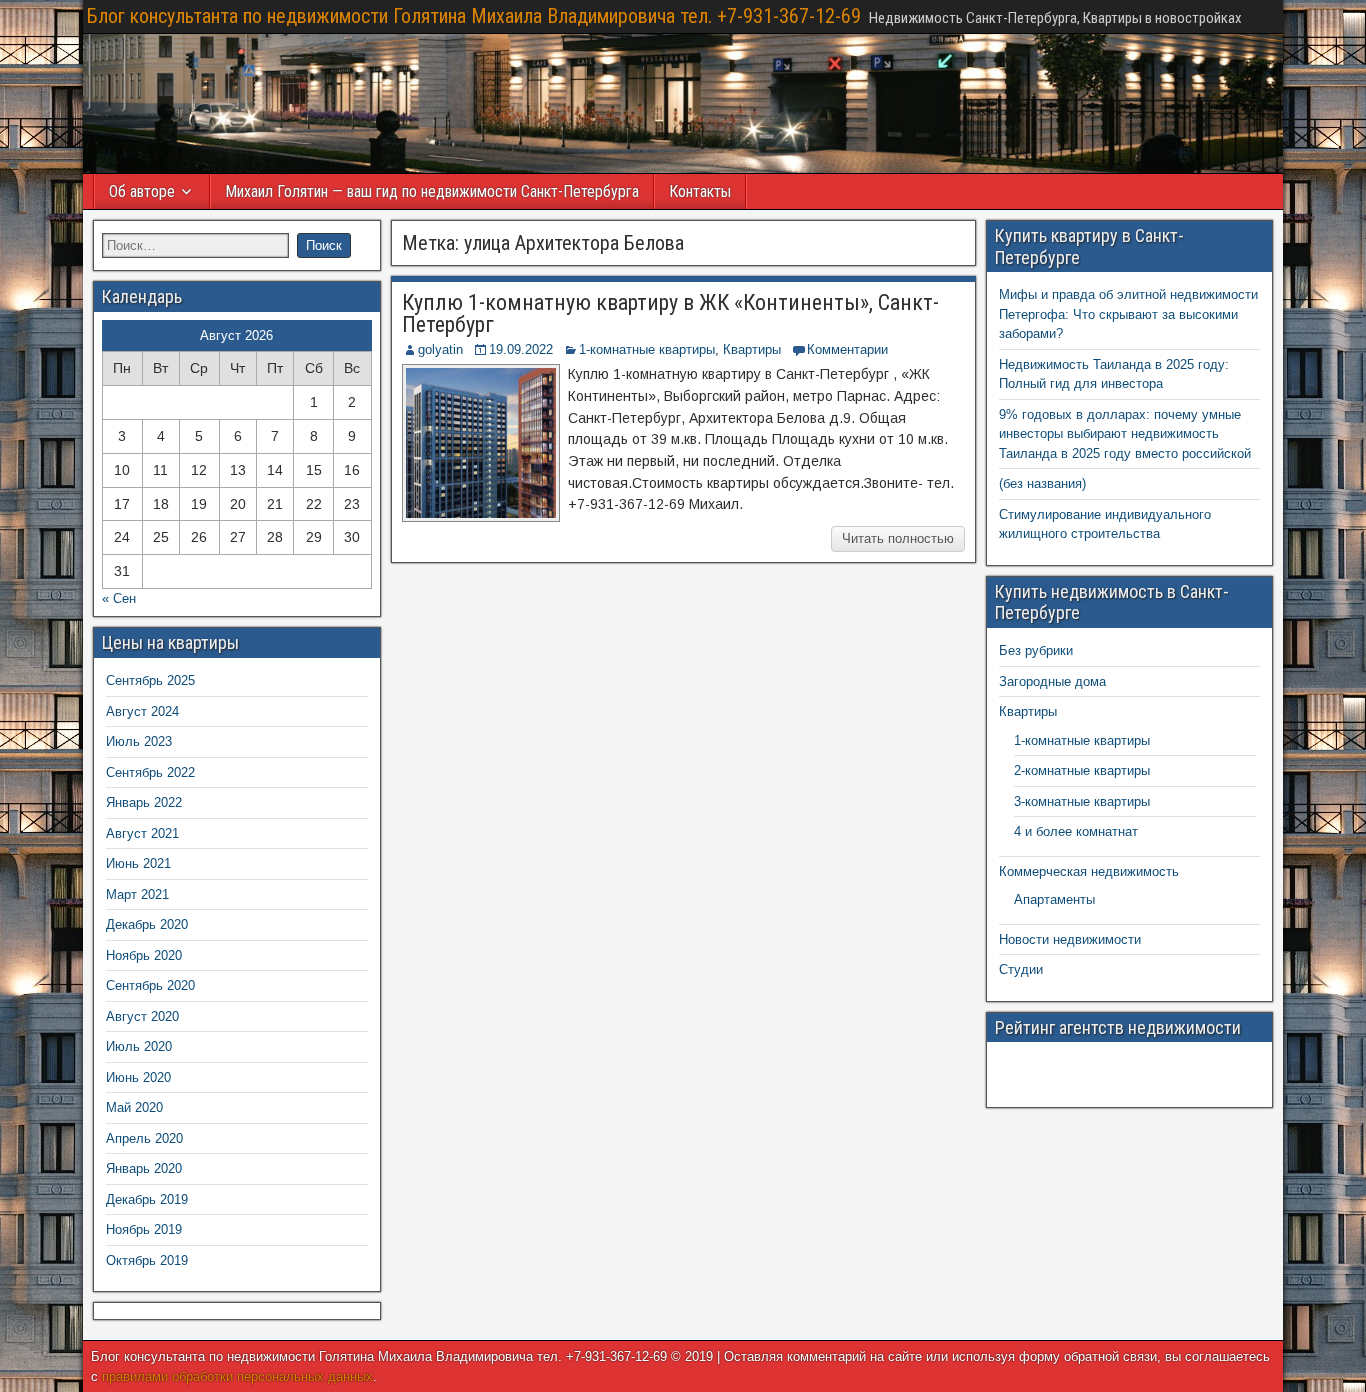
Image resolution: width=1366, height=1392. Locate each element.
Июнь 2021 (138, 863)
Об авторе (142, 191)
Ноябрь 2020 (144, 955)
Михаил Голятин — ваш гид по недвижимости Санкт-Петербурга (432, 191)
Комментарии (847, 349)
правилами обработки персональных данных (237, 1376)
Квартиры (752, 349)
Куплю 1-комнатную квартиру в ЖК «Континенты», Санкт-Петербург (670, 313)
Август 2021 (142, 833)
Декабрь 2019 (147, 1199)
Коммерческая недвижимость (1089, 871)
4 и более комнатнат (1076, 831)
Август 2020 (142, 1016)
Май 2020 (134, 1107)
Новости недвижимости (1070, 939)
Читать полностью (898, 538)
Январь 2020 (144, 1168)
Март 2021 (137, 894)
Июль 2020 (139, 1046)
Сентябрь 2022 (150, 772)
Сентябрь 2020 (150, 985)
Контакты (700, 191)
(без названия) (1042, 483)
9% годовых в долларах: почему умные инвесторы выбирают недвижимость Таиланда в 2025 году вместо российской (1125, 434)
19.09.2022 (521, 349)
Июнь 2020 (138, 1077)
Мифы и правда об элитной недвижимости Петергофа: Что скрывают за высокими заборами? (1128, 314)
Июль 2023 (139, 741)
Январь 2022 (144, 802)
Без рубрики (1036, 650)
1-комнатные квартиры (647, 349)
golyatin (440, 349)
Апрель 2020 (144, 1138)
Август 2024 (142, 711)
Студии (1021, 969)
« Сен (119, 598)
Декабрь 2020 (147, 924)
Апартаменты (1054, 899)
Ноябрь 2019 (144, 1229)
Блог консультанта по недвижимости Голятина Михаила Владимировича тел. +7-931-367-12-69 (474, 16)
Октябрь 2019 (147, 1260)
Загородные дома (1052, 681)
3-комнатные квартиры (1082, 801)
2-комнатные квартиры (1082, 770)
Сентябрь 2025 (150, 680)
